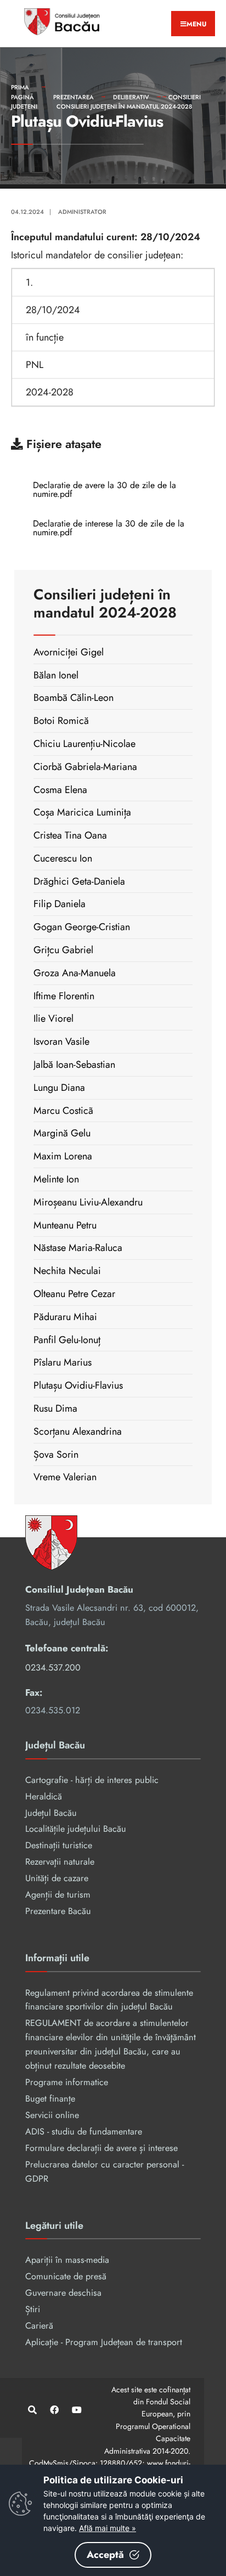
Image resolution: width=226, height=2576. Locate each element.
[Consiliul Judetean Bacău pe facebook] (53, 2410)
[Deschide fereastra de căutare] (32, 2410)
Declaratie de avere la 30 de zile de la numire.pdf (104, 489)
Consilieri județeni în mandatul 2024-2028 (124, 106)
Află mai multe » (108, 2528)
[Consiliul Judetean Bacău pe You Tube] (75, 2410)
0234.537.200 (53, 1668)
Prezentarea (74, 97)
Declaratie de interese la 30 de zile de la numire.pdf (109, 528)
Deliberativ (131, 97)
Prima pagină (22, 92)
